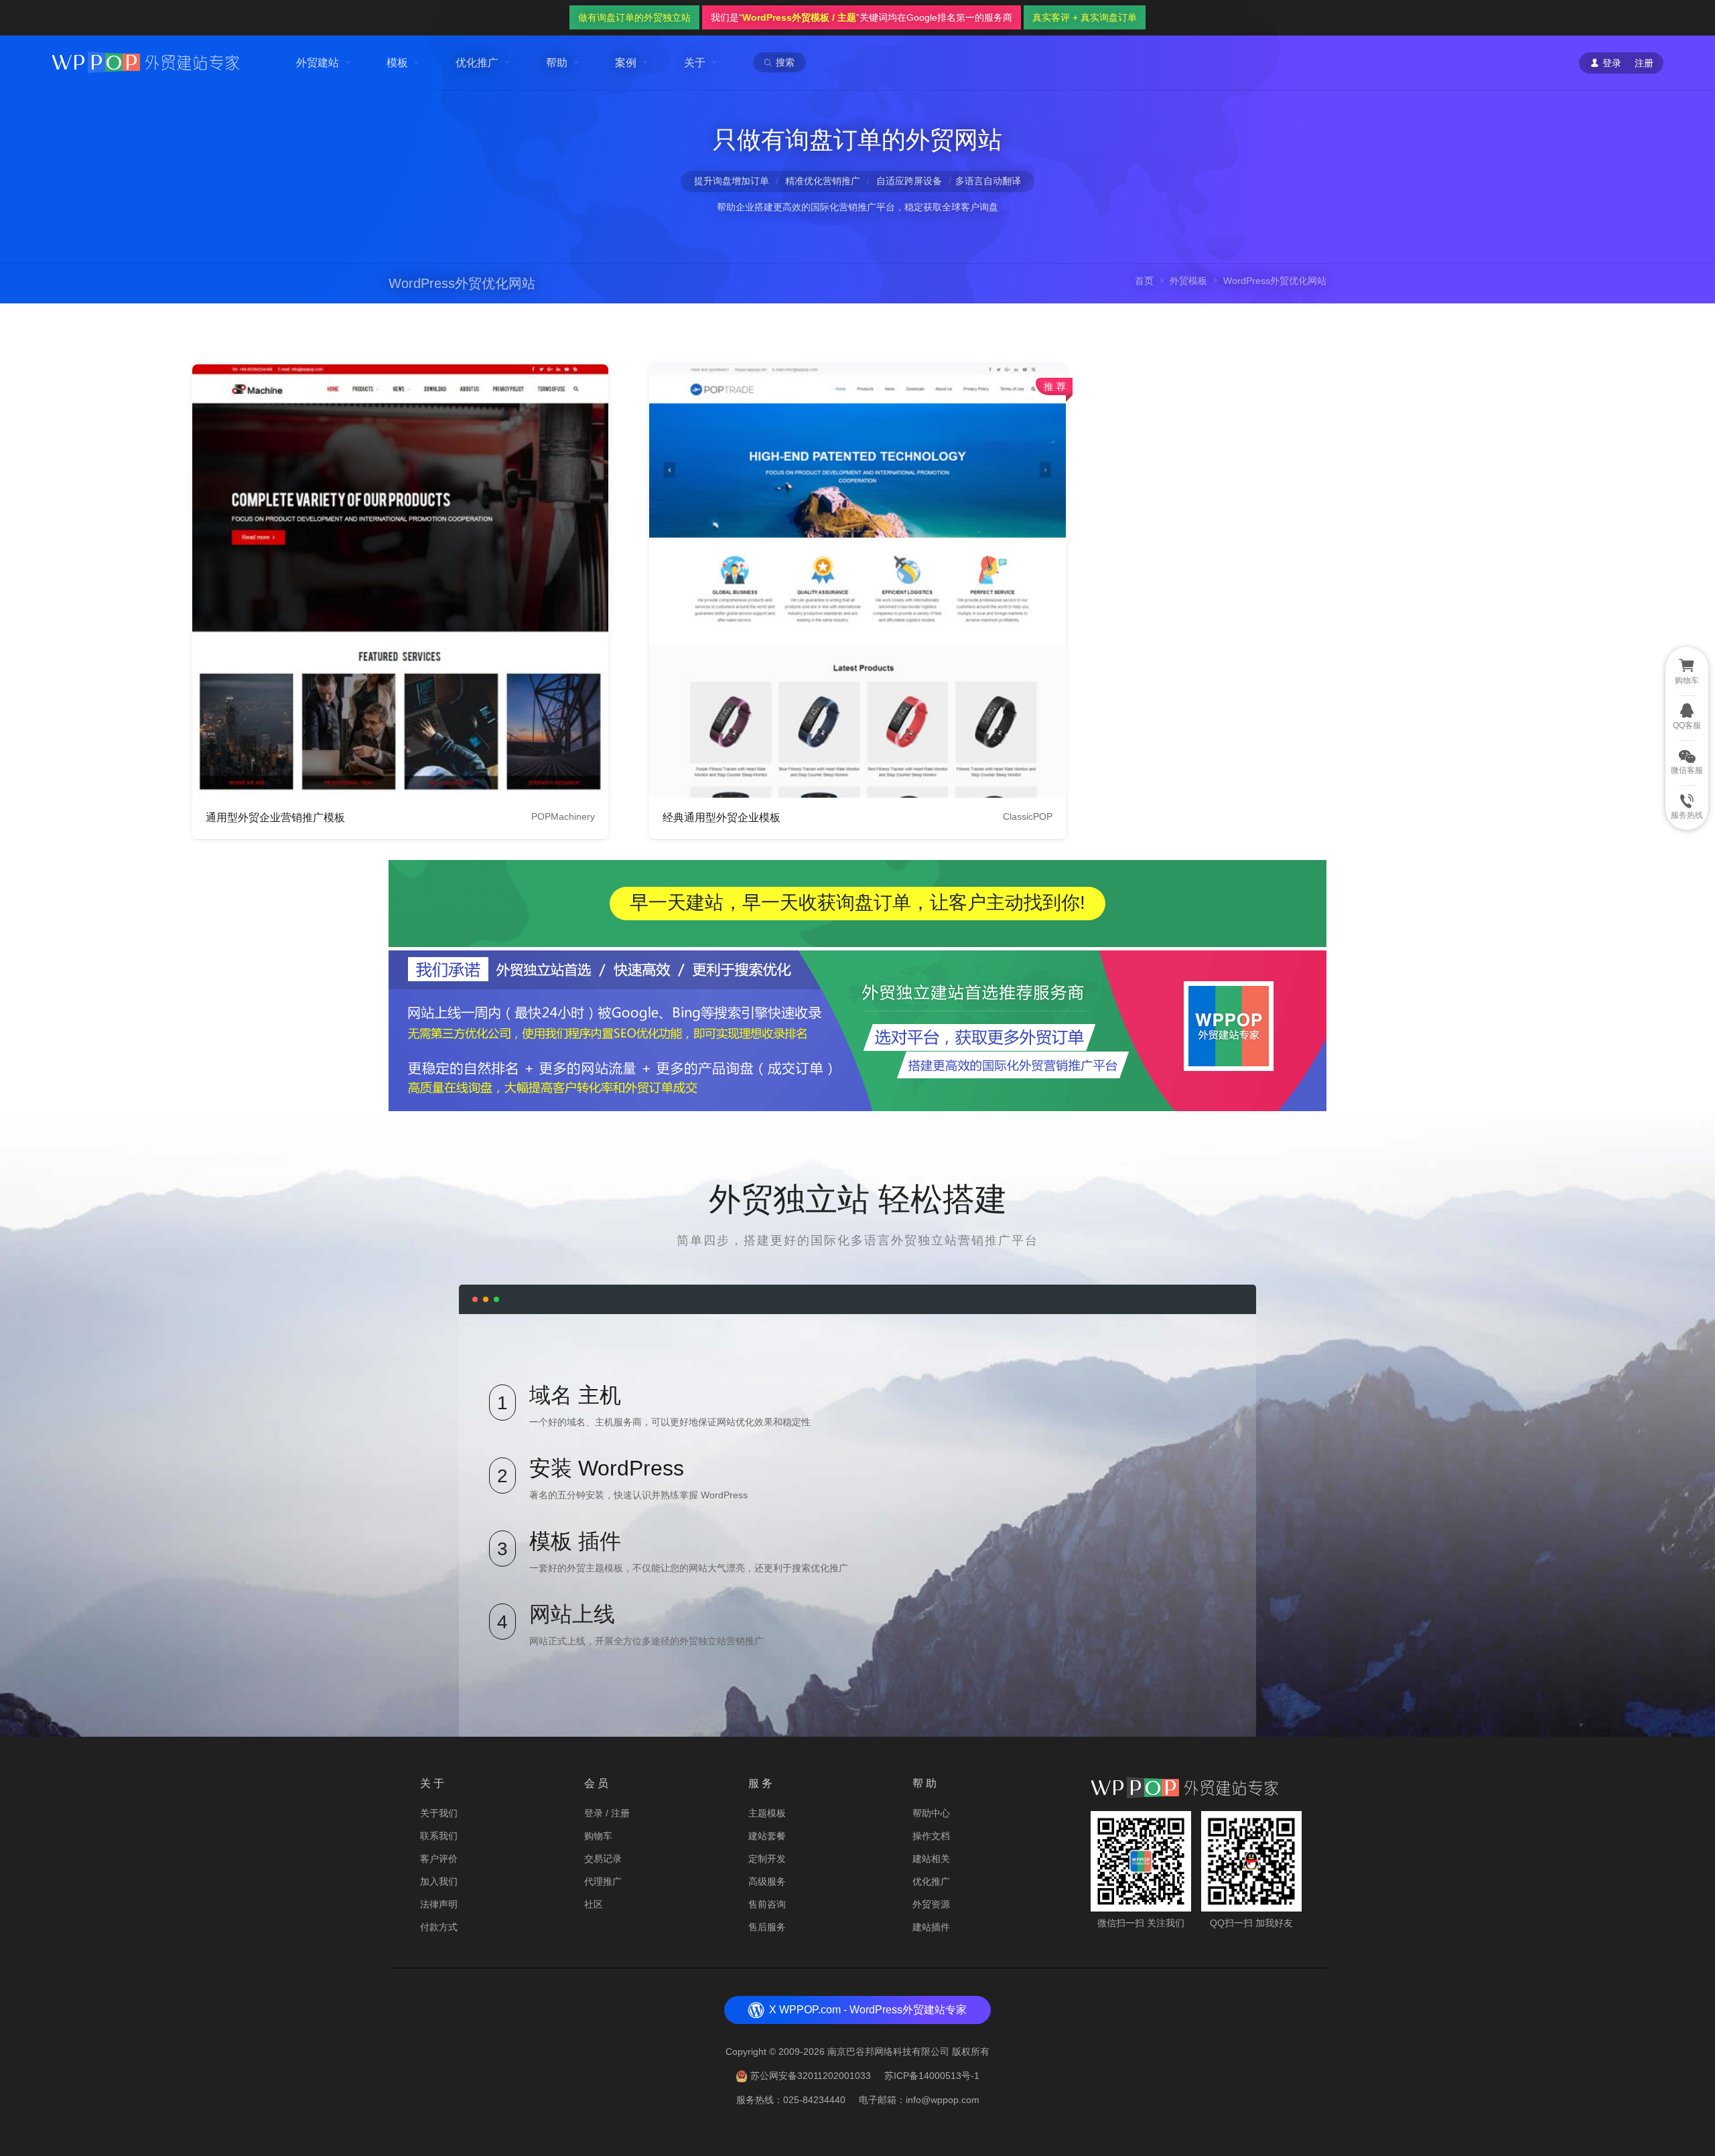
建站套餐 (767, 1836)
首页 (1144, 281)
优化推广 (477, 63)
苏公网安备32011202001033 (811, 2076)
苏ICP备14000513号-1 (932, 2076)
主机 (600, 1395)
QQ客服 (1687, 725)
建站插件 (931, 1927)
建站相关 (931, 1859)
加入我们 (439, 1881)
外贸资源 (931, 1904)
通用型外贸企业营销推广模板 (275, 817)
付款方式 (439, 1927)
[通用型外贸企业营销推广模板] (400, 581)
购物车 (598, 1836)
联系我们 (439, 1836)
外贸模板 (1188, 281)
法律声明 (439, 1904)
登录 (594, 1813)
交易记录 (603, 1859)
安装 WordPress (607, 1468)
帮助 (557, 63)
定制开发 (767, 1859)
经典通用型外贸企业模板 (722, 817)
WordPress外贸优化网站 (462, 283)
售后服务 (767, 1927)
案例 (626, 63)
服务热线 (1687, 815)
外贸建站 (318, 63)
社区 (594, 1904)
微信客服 (1687, 770)
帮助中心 (931, 1813)
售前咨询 (767, 1904)
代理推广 (603, 1881)
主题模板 (767, 1813)
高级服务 (767, 1881)
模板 (397, 63)
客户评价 (439, 1859)
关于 (695, 63)
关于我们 (439, 1813)
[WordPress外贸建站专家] (145, 61)
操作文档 (931, 1836)
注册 (1644, 63)
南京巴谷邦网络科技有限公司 (888, 2052)
